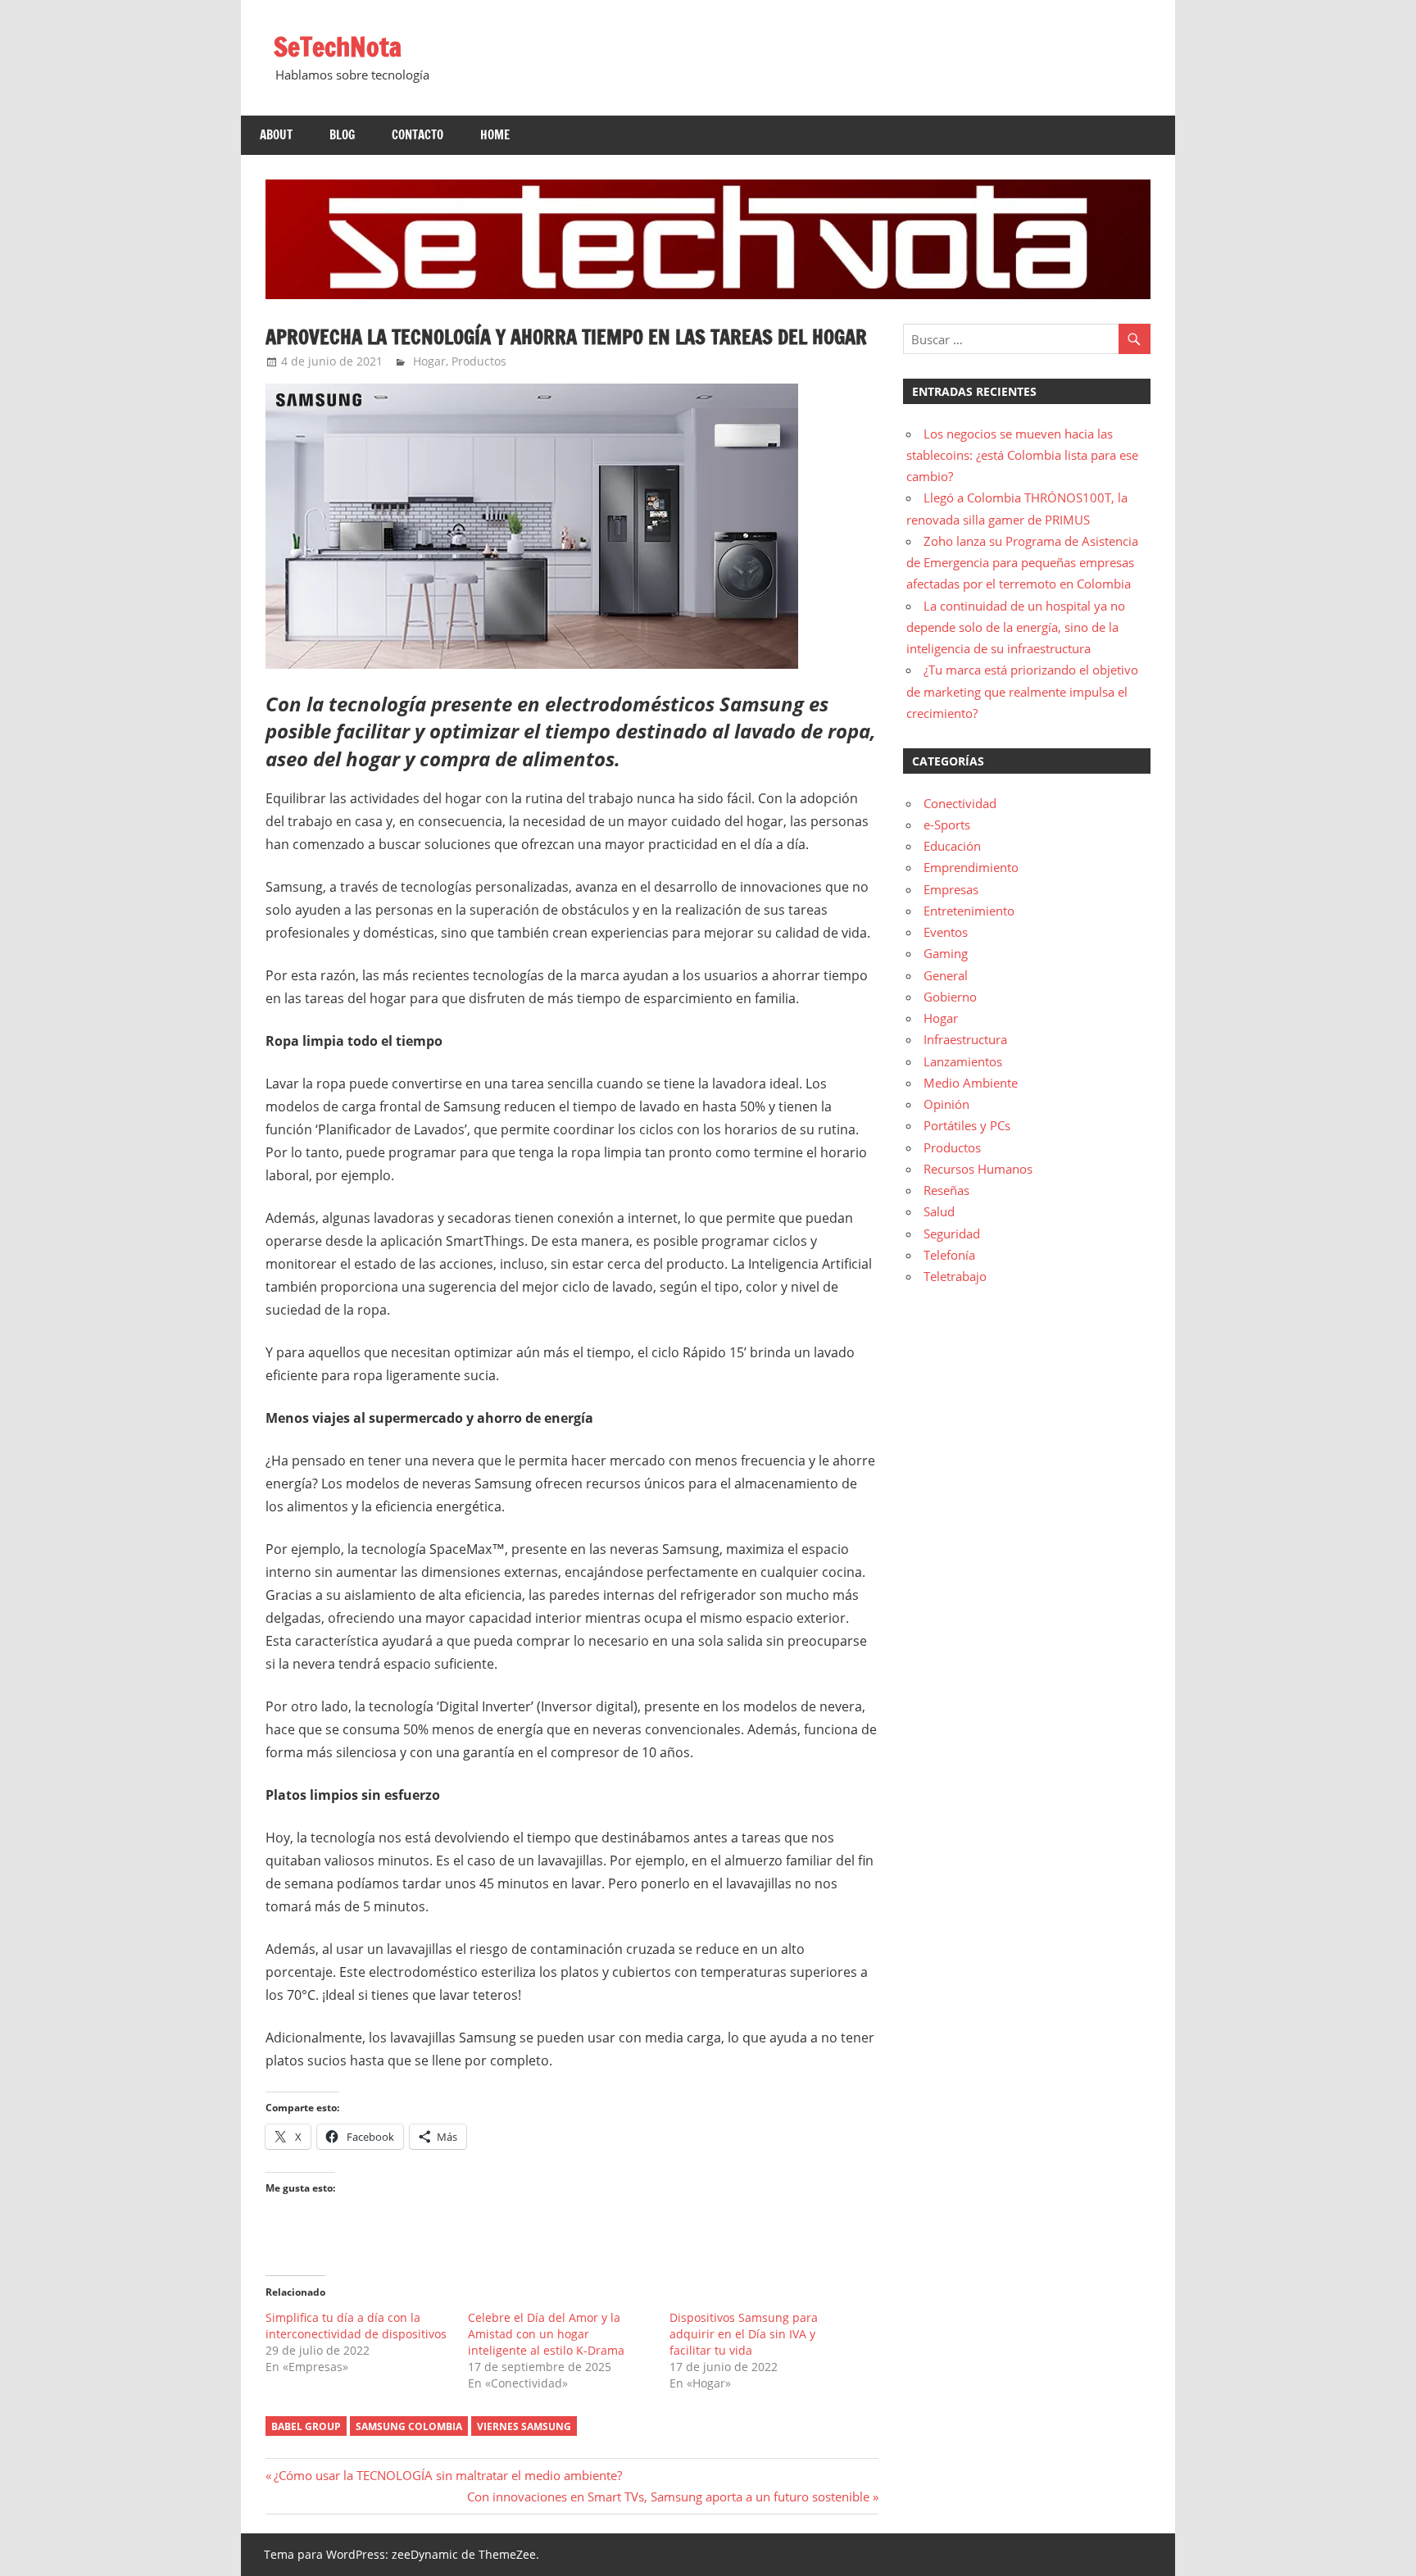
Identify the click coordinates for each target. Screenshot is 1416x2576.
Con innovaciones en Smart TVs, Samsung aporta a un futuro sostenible (668, 2496)
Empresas (951, 889)
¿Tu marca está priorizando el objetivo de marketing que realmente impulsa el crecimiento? (1022, 691)
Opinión (946, 1104)
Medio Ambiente (971, 1083)
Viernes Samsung (524, 2426)
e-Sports (947, 825)
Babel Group (306, 2426)
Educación (952, 846)
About (276, 135)
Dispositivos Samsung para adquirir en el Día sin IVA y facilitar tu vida (744, 2334)
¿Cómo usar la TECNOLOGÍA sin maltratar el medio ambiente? (447, 2475)
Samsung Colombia (409, 2426)
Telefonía (949, 1255)
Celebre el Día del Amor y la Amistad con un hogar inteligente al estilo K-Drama (546, 2334)
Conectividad (960, 803)
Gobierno (950, 997)
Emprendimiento (971, 867)
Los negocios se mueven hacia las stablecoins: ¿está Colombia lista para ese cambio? (1022, 455)
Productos (479, 361)
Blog (342, 135)
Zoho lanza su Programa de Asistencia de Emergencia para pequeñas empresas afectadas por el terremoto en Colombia (1022, 563)
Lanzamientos (963, 1061)
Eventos (946, 932)
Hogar (429, 361)
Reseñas (946, 1190)
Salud (939, 1211)
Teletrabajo (955, 1276)
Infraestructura (965, 1039)
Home (495, 135)
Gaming (946, 953)
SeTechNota (338, 47)
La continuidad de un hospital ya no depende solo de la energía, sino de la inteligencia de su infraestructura (1016, 627)
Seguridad (952, 1233)
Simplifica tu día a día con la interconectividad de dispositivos (356, 2326)
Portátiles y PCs (967, 1125)
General (946, 975)
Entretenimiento (969, 911)
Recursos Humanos (978, 1169)
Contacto (418, 135)
